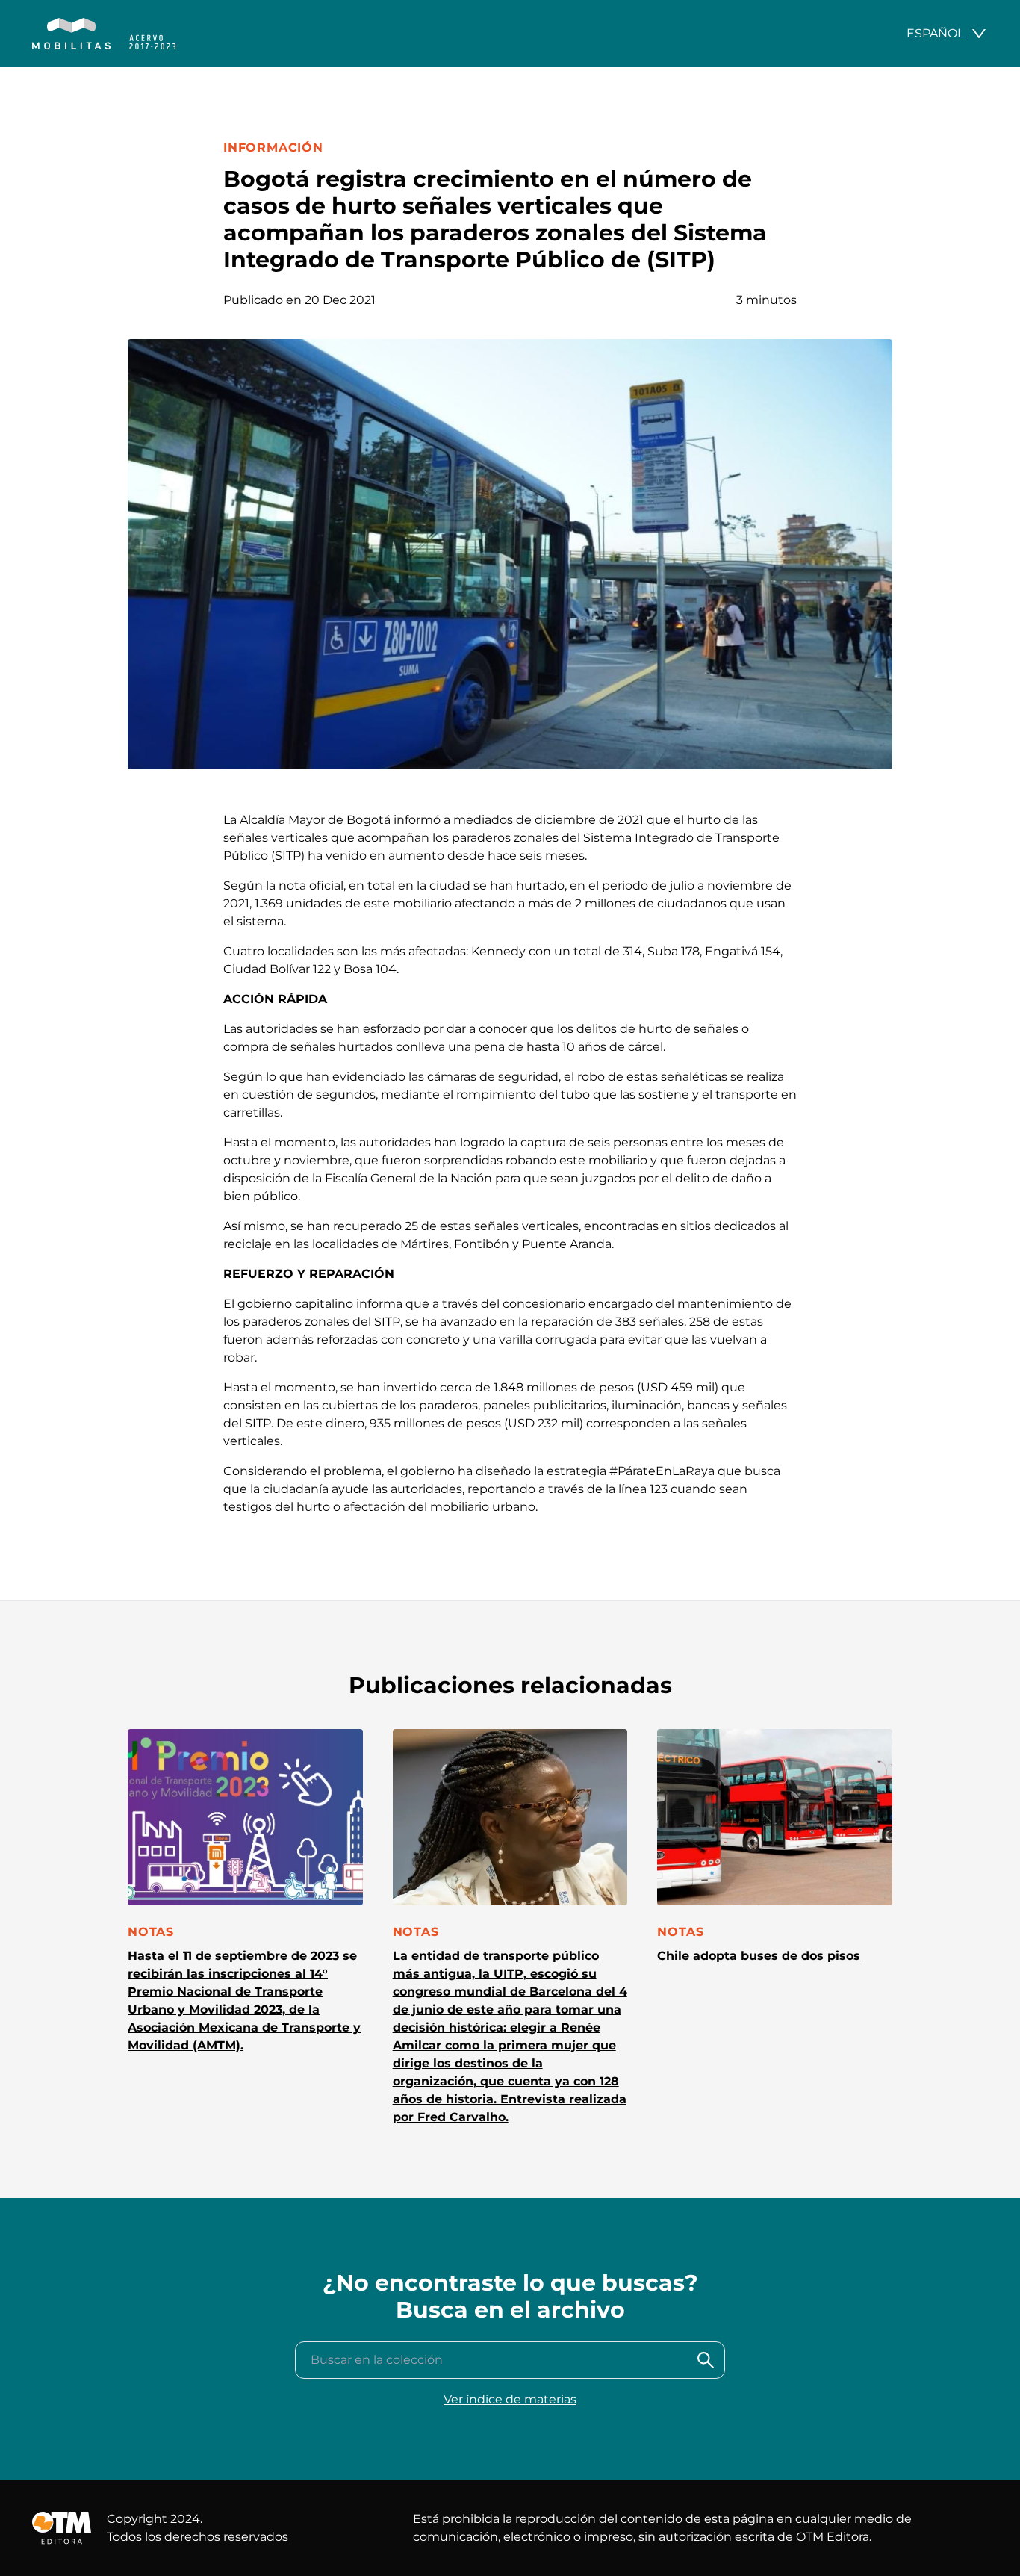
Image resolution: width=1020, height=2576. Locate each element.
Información (273, 148)
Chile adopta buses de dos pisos (759, 1956)
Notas (151, 1932)
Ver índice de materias (510, 2399)
